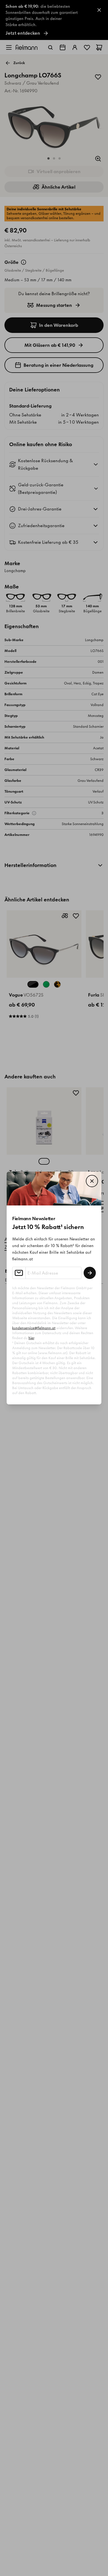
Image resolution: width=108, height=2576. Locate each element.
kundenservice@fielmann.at (34, 1328)
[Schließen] (92, 1181)
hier (31, 1338)
